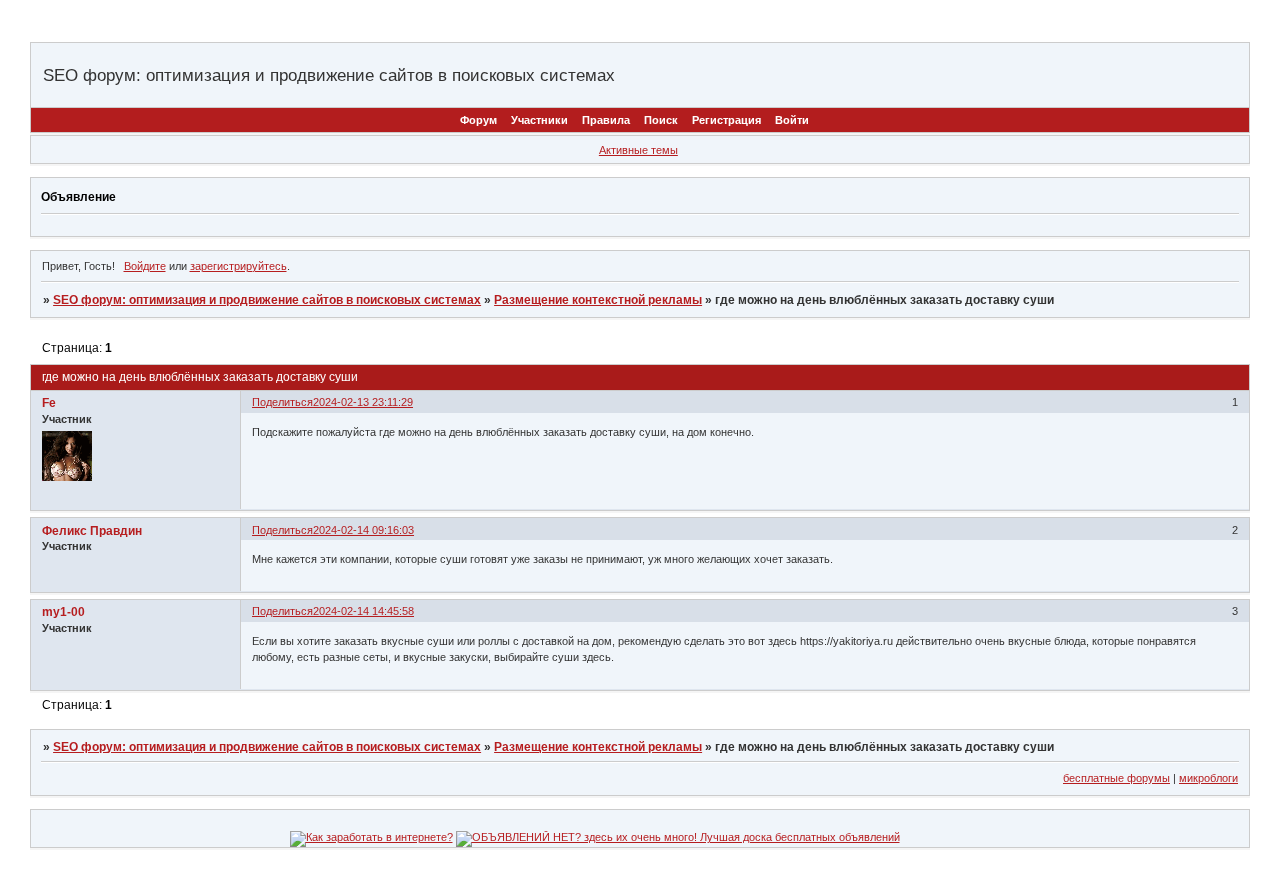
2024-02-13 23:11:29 (363, 402)
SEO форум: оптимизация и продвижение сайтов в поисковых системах (267, 300)
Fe (49, 403)
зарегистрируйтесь (238, 266)
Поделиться (282, 402)
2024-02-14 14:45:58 (363, 611)
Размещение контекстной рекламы (598, 300)
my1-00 (63, 612)
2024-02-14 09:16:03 (363, 530)
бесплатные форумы (1116, 778)
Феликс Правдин (92, 531)
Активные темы (638, 150)
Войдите (145, 266)
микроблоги (1208, 778)
